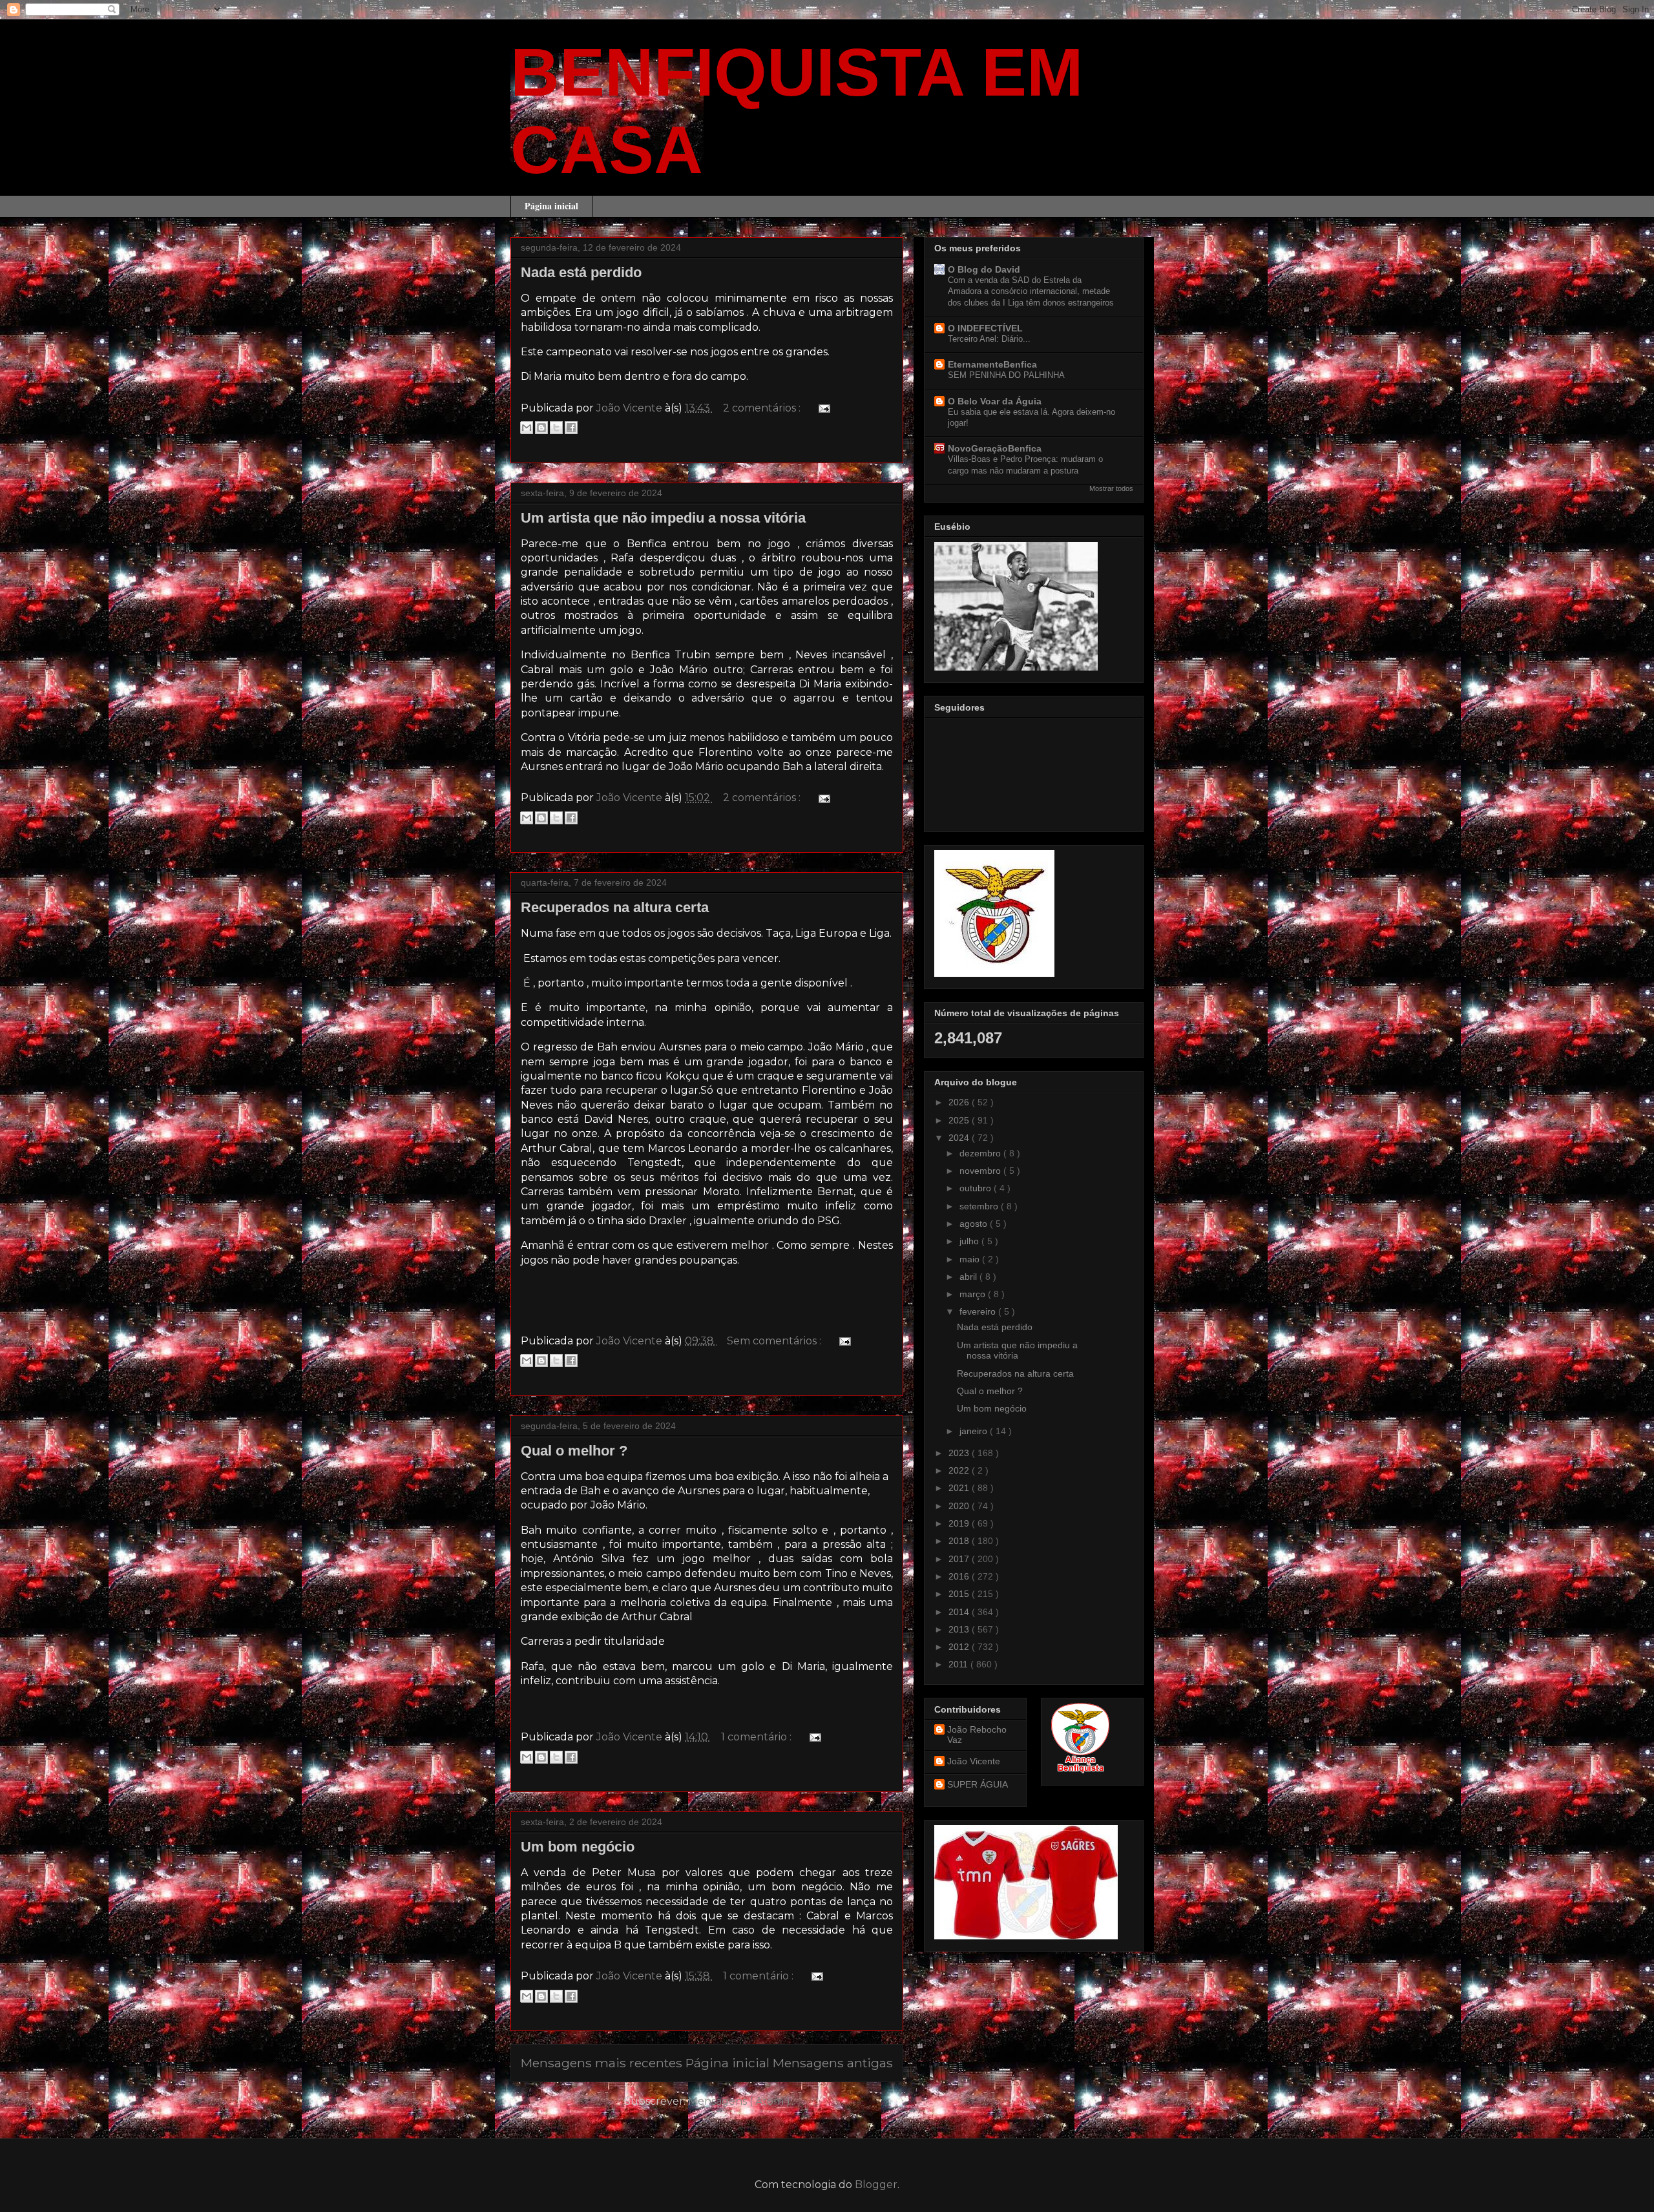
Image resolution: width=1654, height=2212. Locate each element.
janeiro (975, 1431)
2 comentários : (763, 408)
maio (971, 1259)
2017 (960, 1559)
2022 (960, 1470)
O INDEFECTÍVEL (985, 328)
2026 (960, 1102)
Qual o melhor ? (574, 1451)
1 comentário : (758, 1737)
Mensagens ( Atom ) (739, 2101)
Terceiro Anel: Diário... (989, 339)
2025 (960, 1120)
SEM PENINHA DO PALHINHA (1006, 375)
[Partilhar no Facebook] (571, 428)
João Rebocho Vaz (977, 1735)
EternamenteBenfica (992, 364)
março (974, 1294)
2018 (960, 1541)
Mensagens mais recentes (602, 2063)
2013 (960, 1629)
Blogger (876, 2185)
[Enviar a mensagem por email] (527, 428)
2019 (960, 1523)
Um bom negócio (578, 1847)
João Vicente (974, 1761)
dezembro (981, 1153)
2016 (960, 1576)
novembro (981, 1171)
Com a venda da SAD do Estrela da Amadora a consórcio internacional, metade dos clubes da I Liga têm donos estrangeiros (1031, 291)
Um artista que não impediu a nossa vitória (663, 518)
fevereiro (979, 1311)
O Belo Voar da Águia (995, 401)
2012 (960, 1647)
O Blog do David (984, 269)
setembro (980, 1206)
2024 (960, 1138)
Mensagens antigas (833, 2063)
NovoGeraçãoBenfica (995, 448)
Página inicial (551, 206)
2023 (960, 1453)
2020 (960, 1506)
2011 (959, 1664)
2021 (960, 1488)
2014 (960, 1612)
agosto (975, 1224)
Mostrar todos (1111, 488)
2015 (960, 1594)
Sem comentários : (775, 1341)
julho (970, 1241)
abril (969, 1277)
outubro (977, 1188)
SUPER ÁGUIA (978, 1784)
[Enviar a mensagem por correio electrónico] (822, 408)
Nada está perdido (581, 272)
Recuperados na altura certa (615, 907)
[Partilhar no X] (556, 428)
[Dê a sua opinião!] (541, 428)
